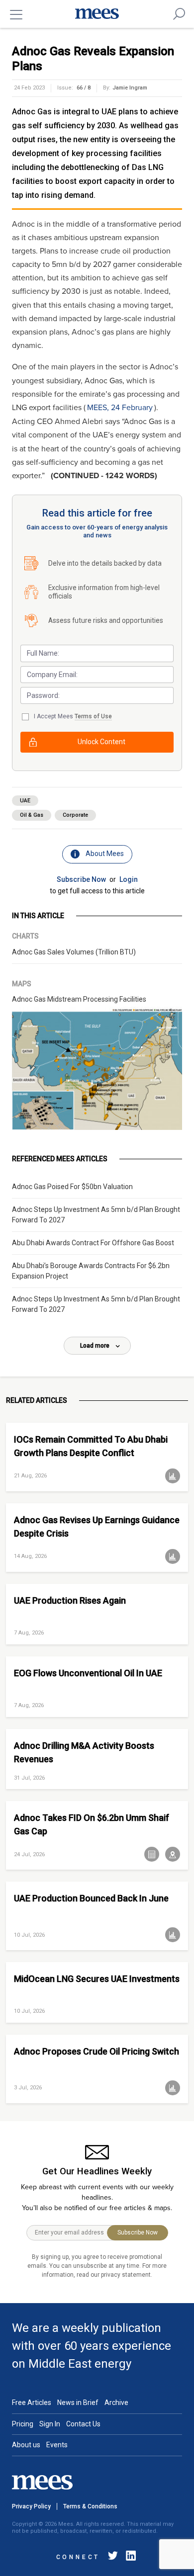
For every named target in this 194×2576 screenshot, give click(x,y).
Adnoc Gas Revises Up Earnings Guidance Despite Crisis (97, 1527)
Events (57, 2445)
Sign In (50, 2424)
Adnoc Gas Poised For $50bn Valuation (72, 1187)
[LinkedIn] (129, 2557)
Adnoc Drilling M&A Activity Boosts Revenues (84, 1752)
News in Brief (78, 2403)
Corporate (75, 815)
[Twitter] (113, 2557)
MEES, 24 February (120, 408)
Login (129, 879)
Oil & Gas (32, 815)
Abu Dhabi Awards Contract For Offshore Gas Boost (93, 1243)
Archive (116, 2403)
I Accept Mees (73, 716)
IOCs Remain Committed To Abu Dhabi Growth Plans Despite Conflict (91, 1446)
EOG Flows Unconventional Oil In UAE (88, 1673)
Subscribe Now (81, 879)
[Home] (97, 14)
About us (26, 2445)
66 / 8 (84, 88)
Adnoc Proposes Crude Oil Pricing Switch (97, 2051)
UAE (25, 801)
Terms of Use (93, 716)
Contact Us (83, 2424)
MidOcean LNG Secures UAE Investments (97, 1979)
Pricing (23, 2424)
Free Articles (32, 2403)
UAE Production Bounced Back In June (91, 1898)
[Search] (179, 14)
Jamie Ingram (130, 88)
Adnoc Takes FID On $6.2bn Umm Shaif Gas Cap (92, 1824)
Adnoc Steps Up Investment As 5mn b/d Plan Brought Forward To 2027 (96, 1215)
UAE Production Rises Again (70, 1600)
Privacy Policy (31, 2506)
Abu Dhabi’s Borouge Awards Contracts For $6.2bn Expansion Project (91, 1271)
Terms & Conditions (90, 2506)
